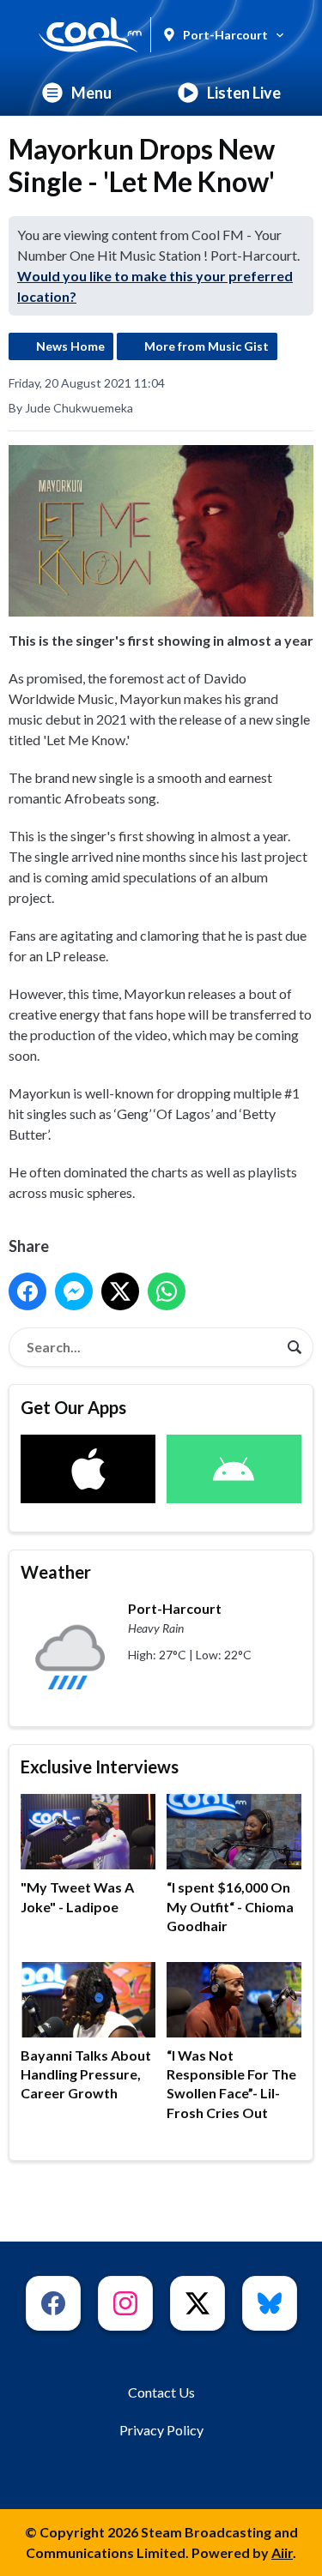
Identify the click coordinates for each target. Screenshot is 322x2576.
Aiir (282, 2552)
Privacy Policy (161, 2430)
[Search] (295, 1347)
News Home (70, 346)
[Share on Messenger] (74, 1291)
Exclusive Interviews (100, 1766)
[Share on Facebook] (27, 1291)
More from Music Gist (207, 346)
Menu (91, 93)
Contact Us (161, 2392)
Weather (56, 1572)
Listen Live (244, 93)
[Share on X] (120, 1291)
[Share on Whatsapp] (167, 1291)
